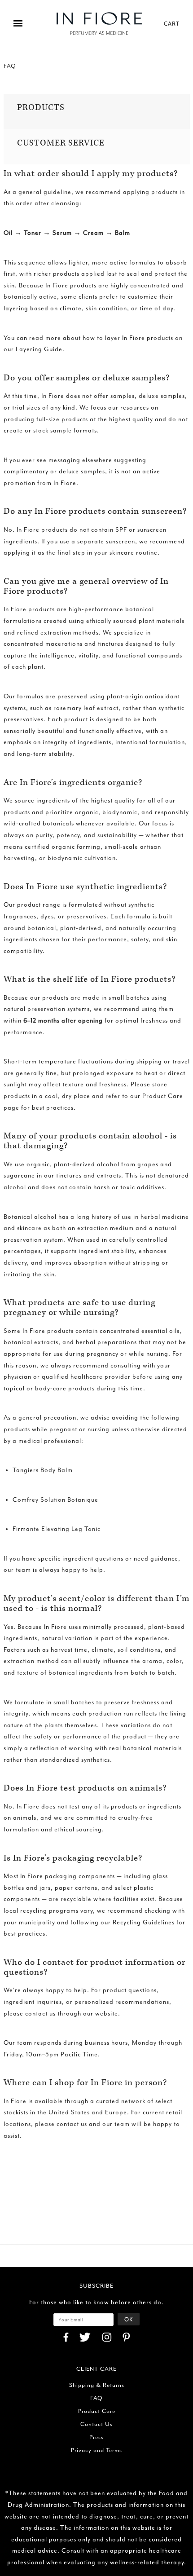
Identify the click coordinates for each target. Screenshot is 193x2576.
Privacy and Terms (96, 2450)
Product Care (97, 2411)
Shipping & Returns (97, 2385)
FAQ (96, 2398)
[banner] (99, 24)
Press (96, 2437)
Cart (172, 23)
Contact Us (96, 2424)
